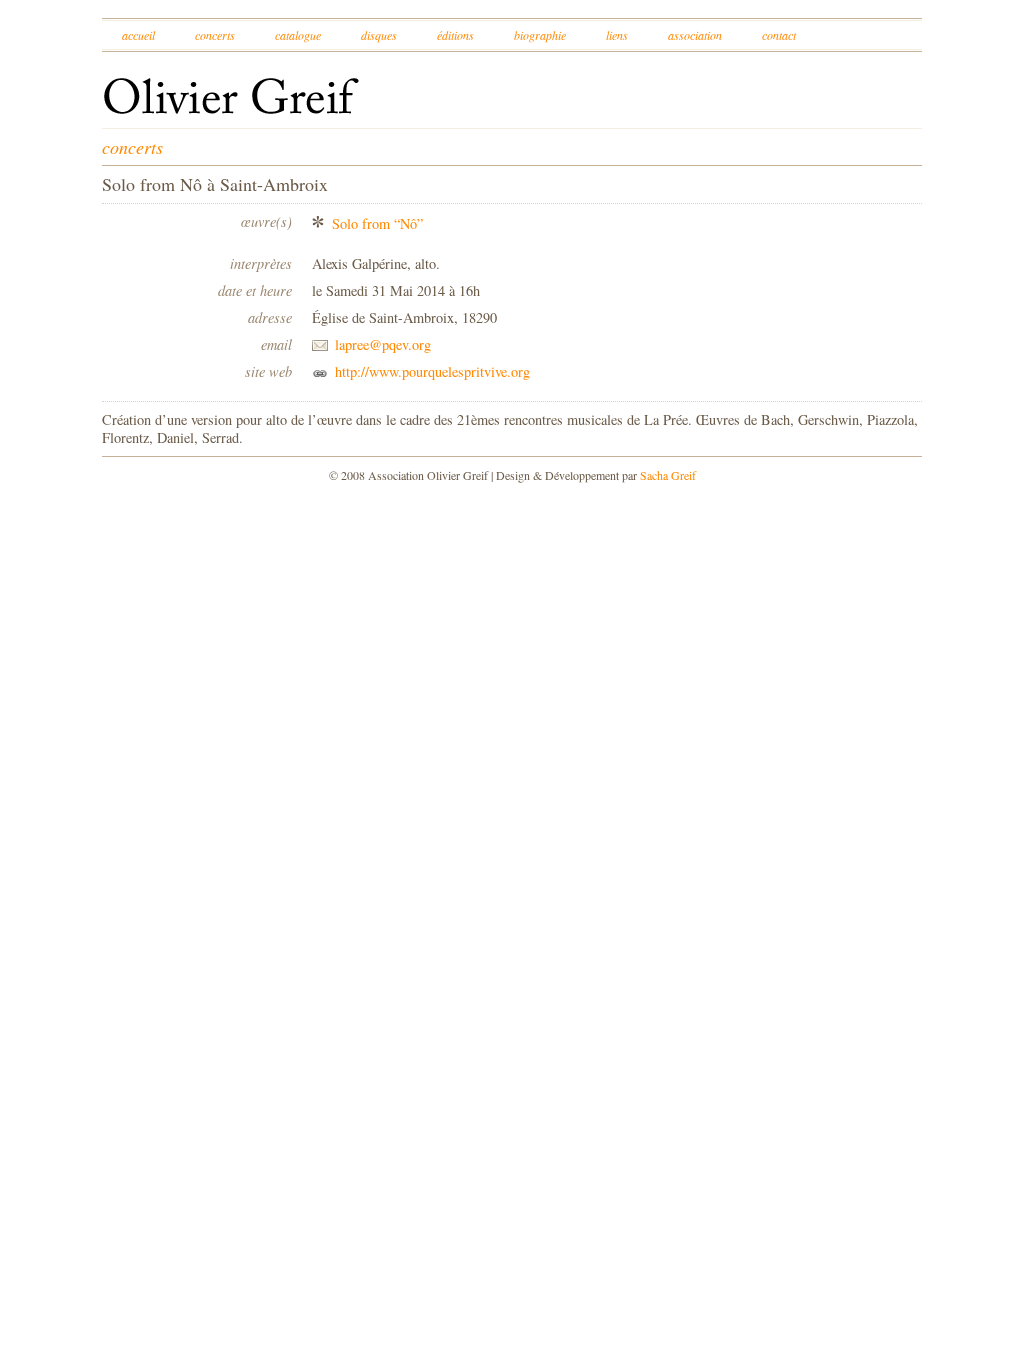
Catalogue (298, 35)
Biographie (540, 35)
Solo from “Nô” (377, 223)
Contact (779, 35)
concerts (132, 147)
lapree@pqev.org (383, 344)
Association (695, 35)
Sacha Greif (668, 475)
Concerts (215, 35)
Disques (379, 35)
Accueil (138, 35)
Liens (617, 35)
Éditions (455, 35)
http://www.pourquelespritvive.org (432, 371)
